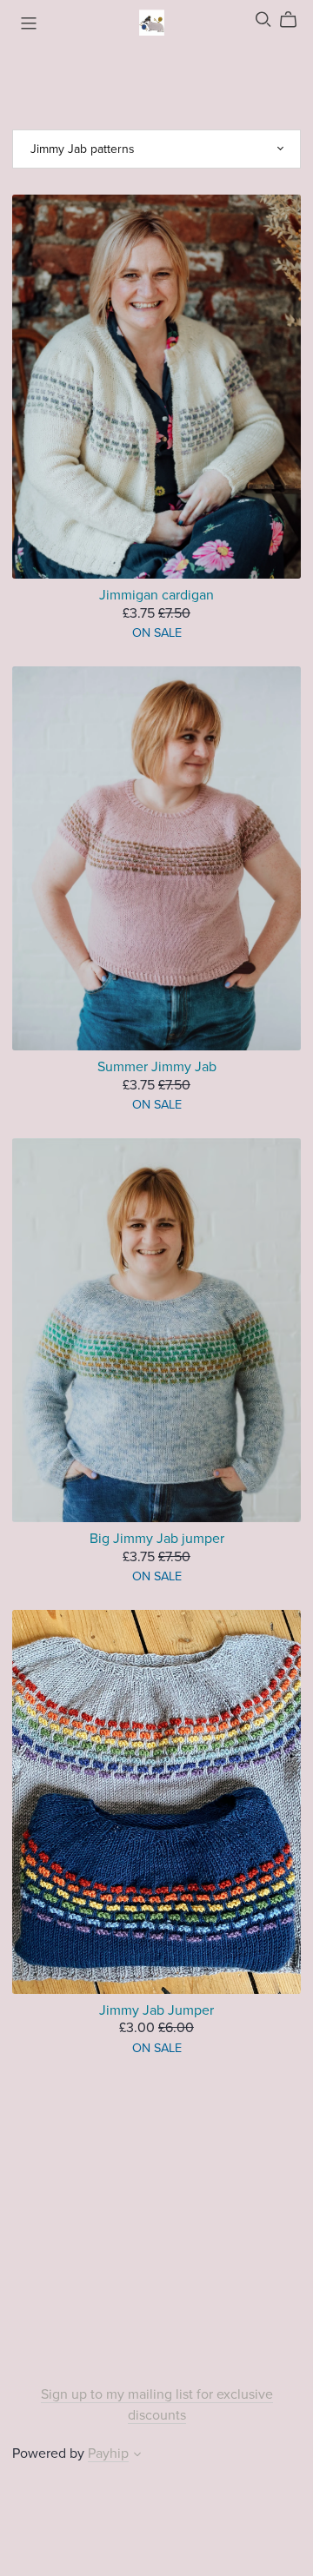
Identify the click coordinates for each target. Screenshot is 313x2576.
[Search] (263, 20)
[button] (137, 2456)
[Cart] (295, 20)
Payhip (108, 2453)
